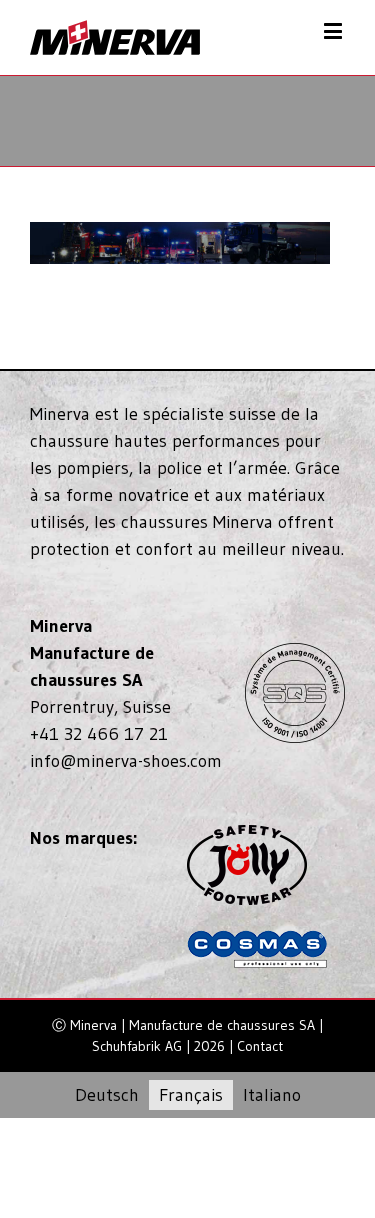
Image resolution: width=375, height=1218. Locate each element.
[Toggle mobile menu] (334, 30)
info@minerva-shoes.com (126, 761)
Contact (260, 1046)
